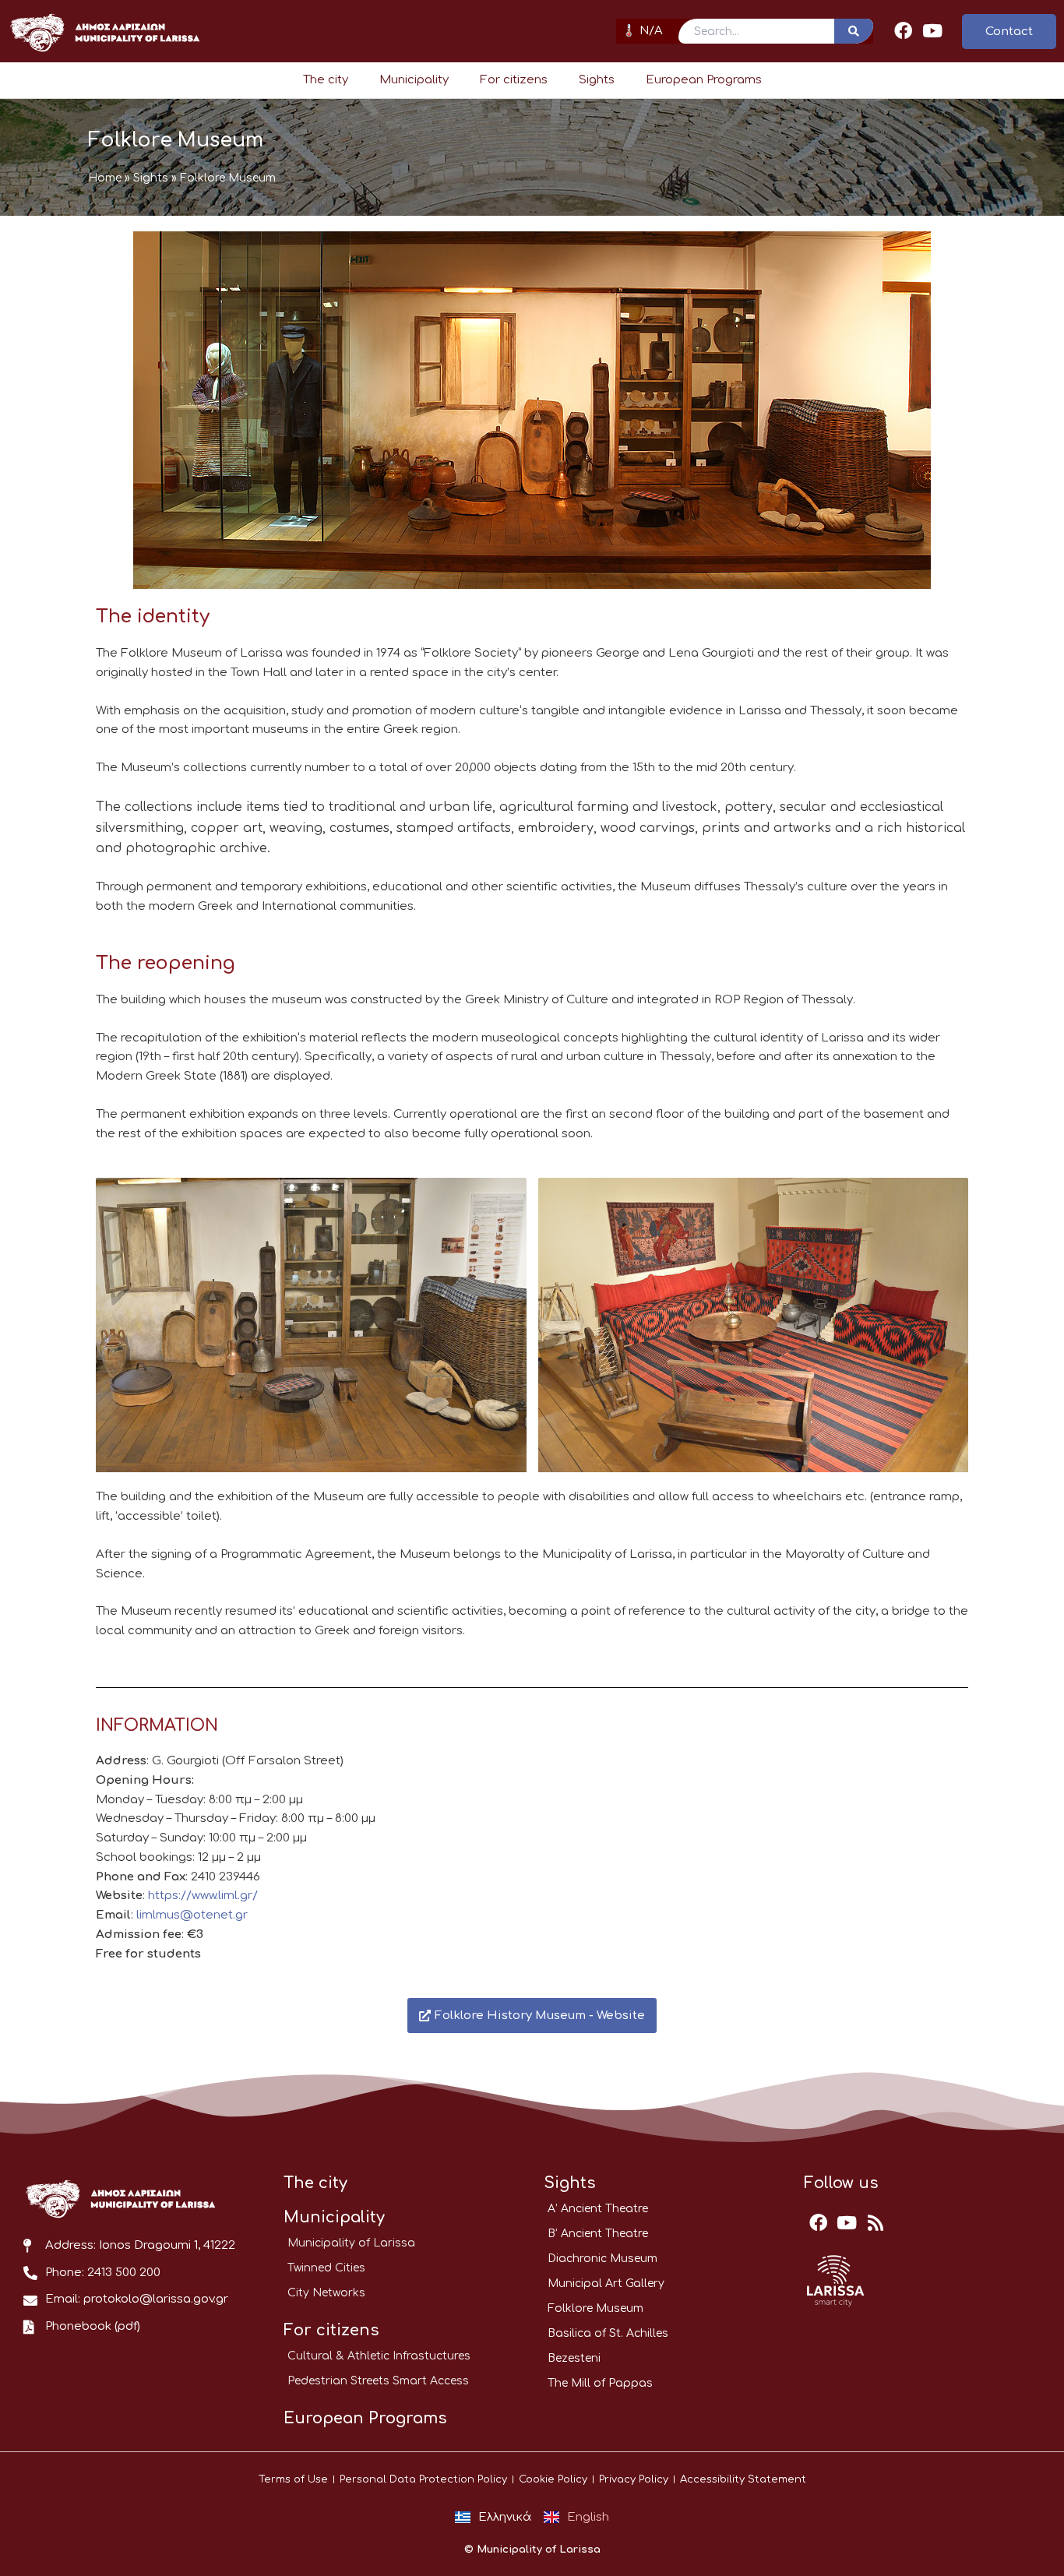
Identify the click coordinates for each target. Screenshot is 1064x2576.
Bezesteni (574, 2358)
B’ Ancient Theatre (598, 2234)
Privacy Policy (634, 2479)
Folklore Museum (595, 2308)
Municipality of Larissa (351, 2243)
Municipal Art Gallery (606, 2284)
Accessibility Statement (743, 2479)
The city (326, 80)
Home (105, 178)
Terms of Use (293, 2479)
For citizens (514, 80)
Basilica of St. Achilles (608, 2333)
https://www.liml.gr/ (203, 1896)
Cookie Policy (553, 2479)
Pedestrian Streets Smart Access (378, 2381)
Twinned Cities (326, 2268)
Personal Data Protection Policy (423, 2479)
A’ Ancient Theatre (598, 2209)
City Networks (326, 2293)
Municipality (414, 80)
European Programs (704, 80)
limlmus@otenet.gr (192, 1915)
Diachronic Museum (602, 2259)
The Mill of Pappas (600, 2383)
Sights (597, 80)
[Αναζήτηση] (854, 31)
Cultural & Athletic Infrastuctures (379, 2356)
